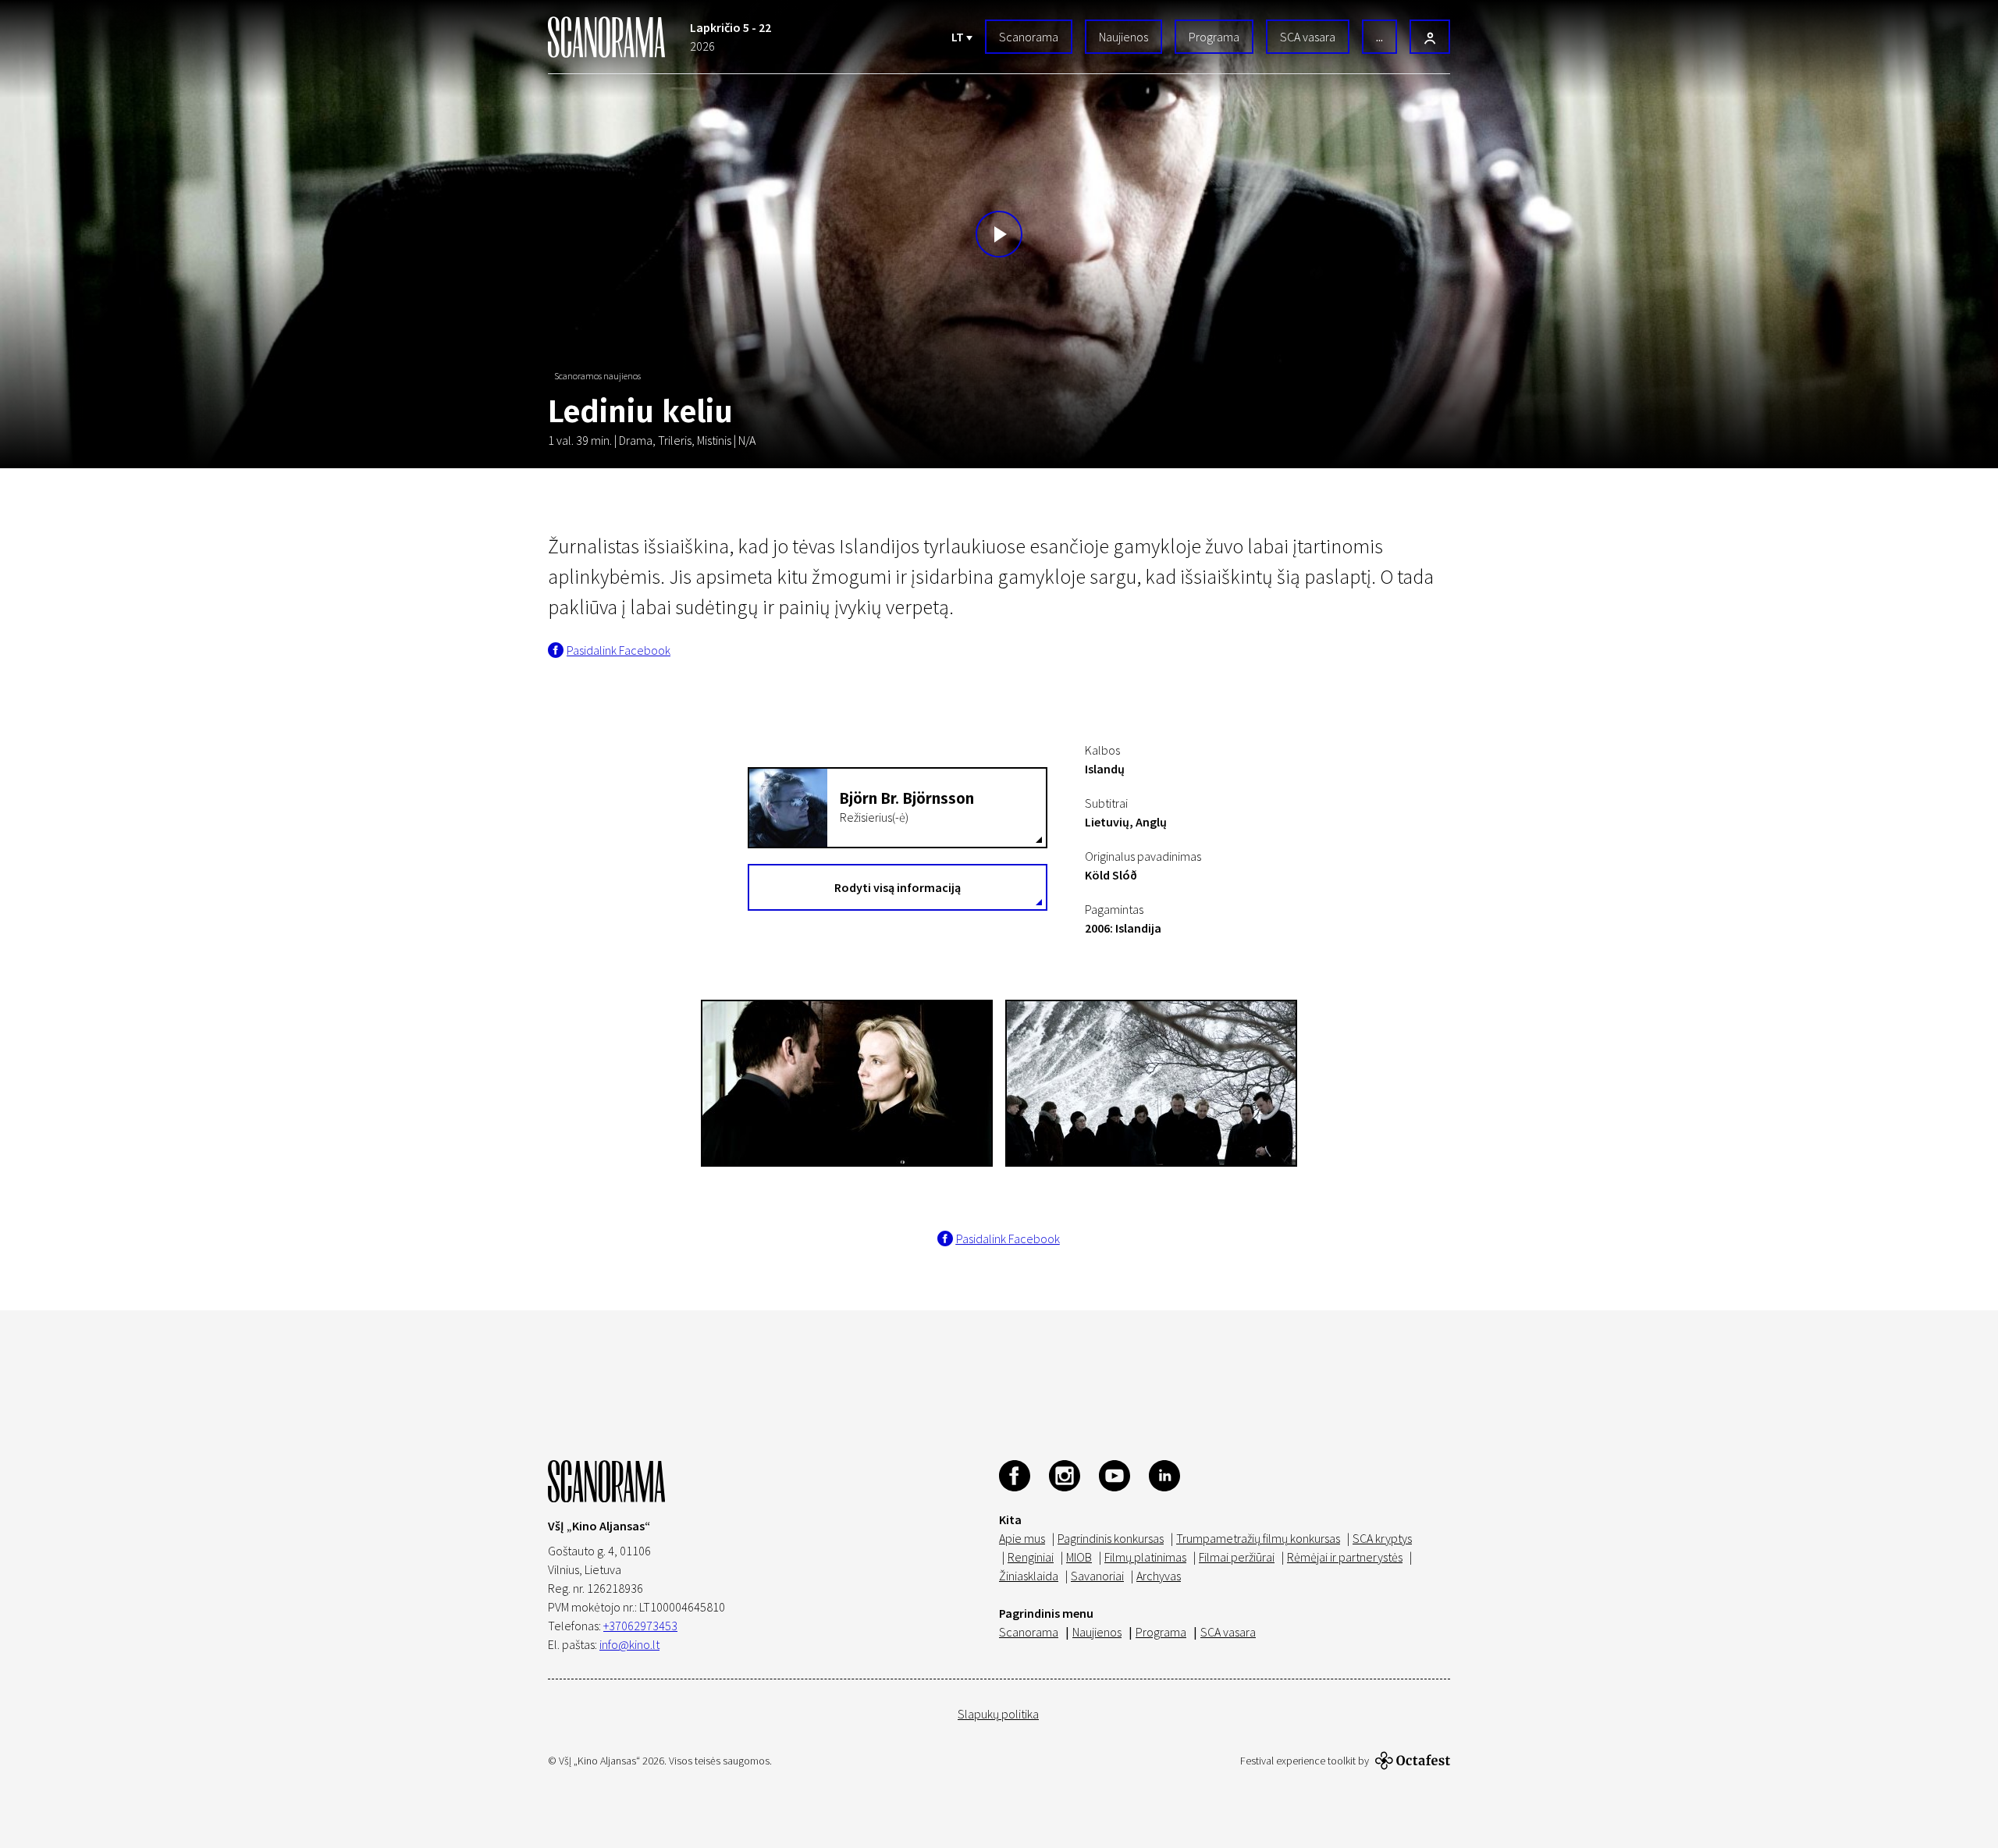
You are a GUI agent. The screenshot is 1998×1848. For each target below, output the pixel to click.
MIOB (1079, 1557)
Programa (1214, 37)
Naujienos (1123, 37)
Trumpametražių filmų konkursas (1258, 1538)
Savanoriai (1097, 1576)
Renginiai (1031, 1557)
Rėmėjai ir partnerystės (1345, 1557)
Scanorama (1029, 37)
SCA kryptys (1382, 1538)
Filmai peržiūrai (1237, 1557)
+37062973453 (640, 1626)
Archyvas (1159, 1576)
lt (959, 37)
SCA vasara (1308, 37)
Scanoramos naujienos (597, 376)
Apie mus (1022, 1538)
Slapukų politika (998, 1714)
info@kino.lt (629, 1644)
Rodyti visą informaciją (898, 887)
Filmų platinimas (1145, 1557)
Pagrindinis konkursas (1111, 1538)
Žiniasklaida (1029, 1576)
